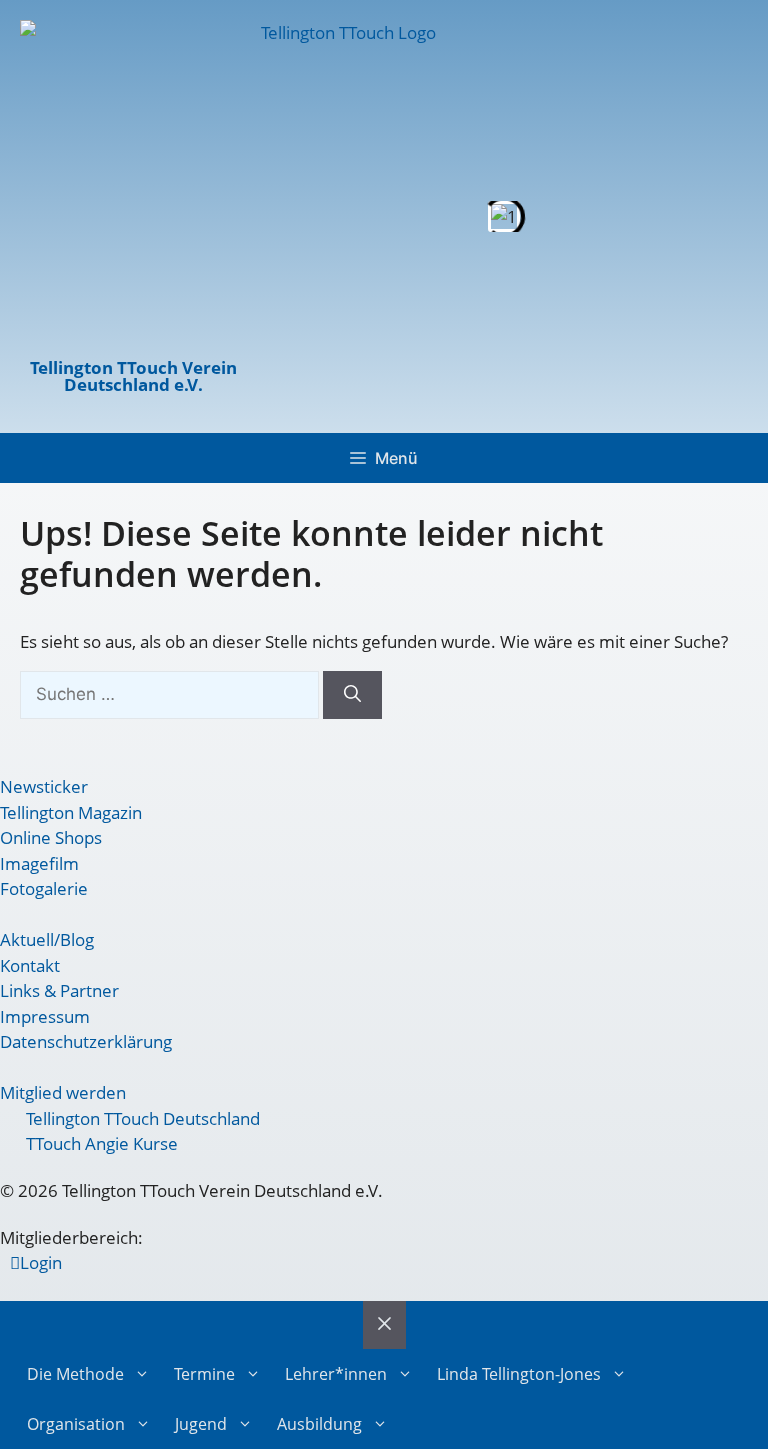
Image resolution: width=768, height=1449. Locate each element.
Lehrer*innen (336, 1374)
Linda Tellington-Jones (519, 1374)
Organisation (76, 1424)
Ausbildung (319, 1424)
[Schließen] (384, 1325)
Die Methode (75, 1374)
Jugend (201, 1424)
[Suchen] (352, 695)
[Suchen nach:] (171, 693)
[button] (286, 216)
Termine (204, 1374)
